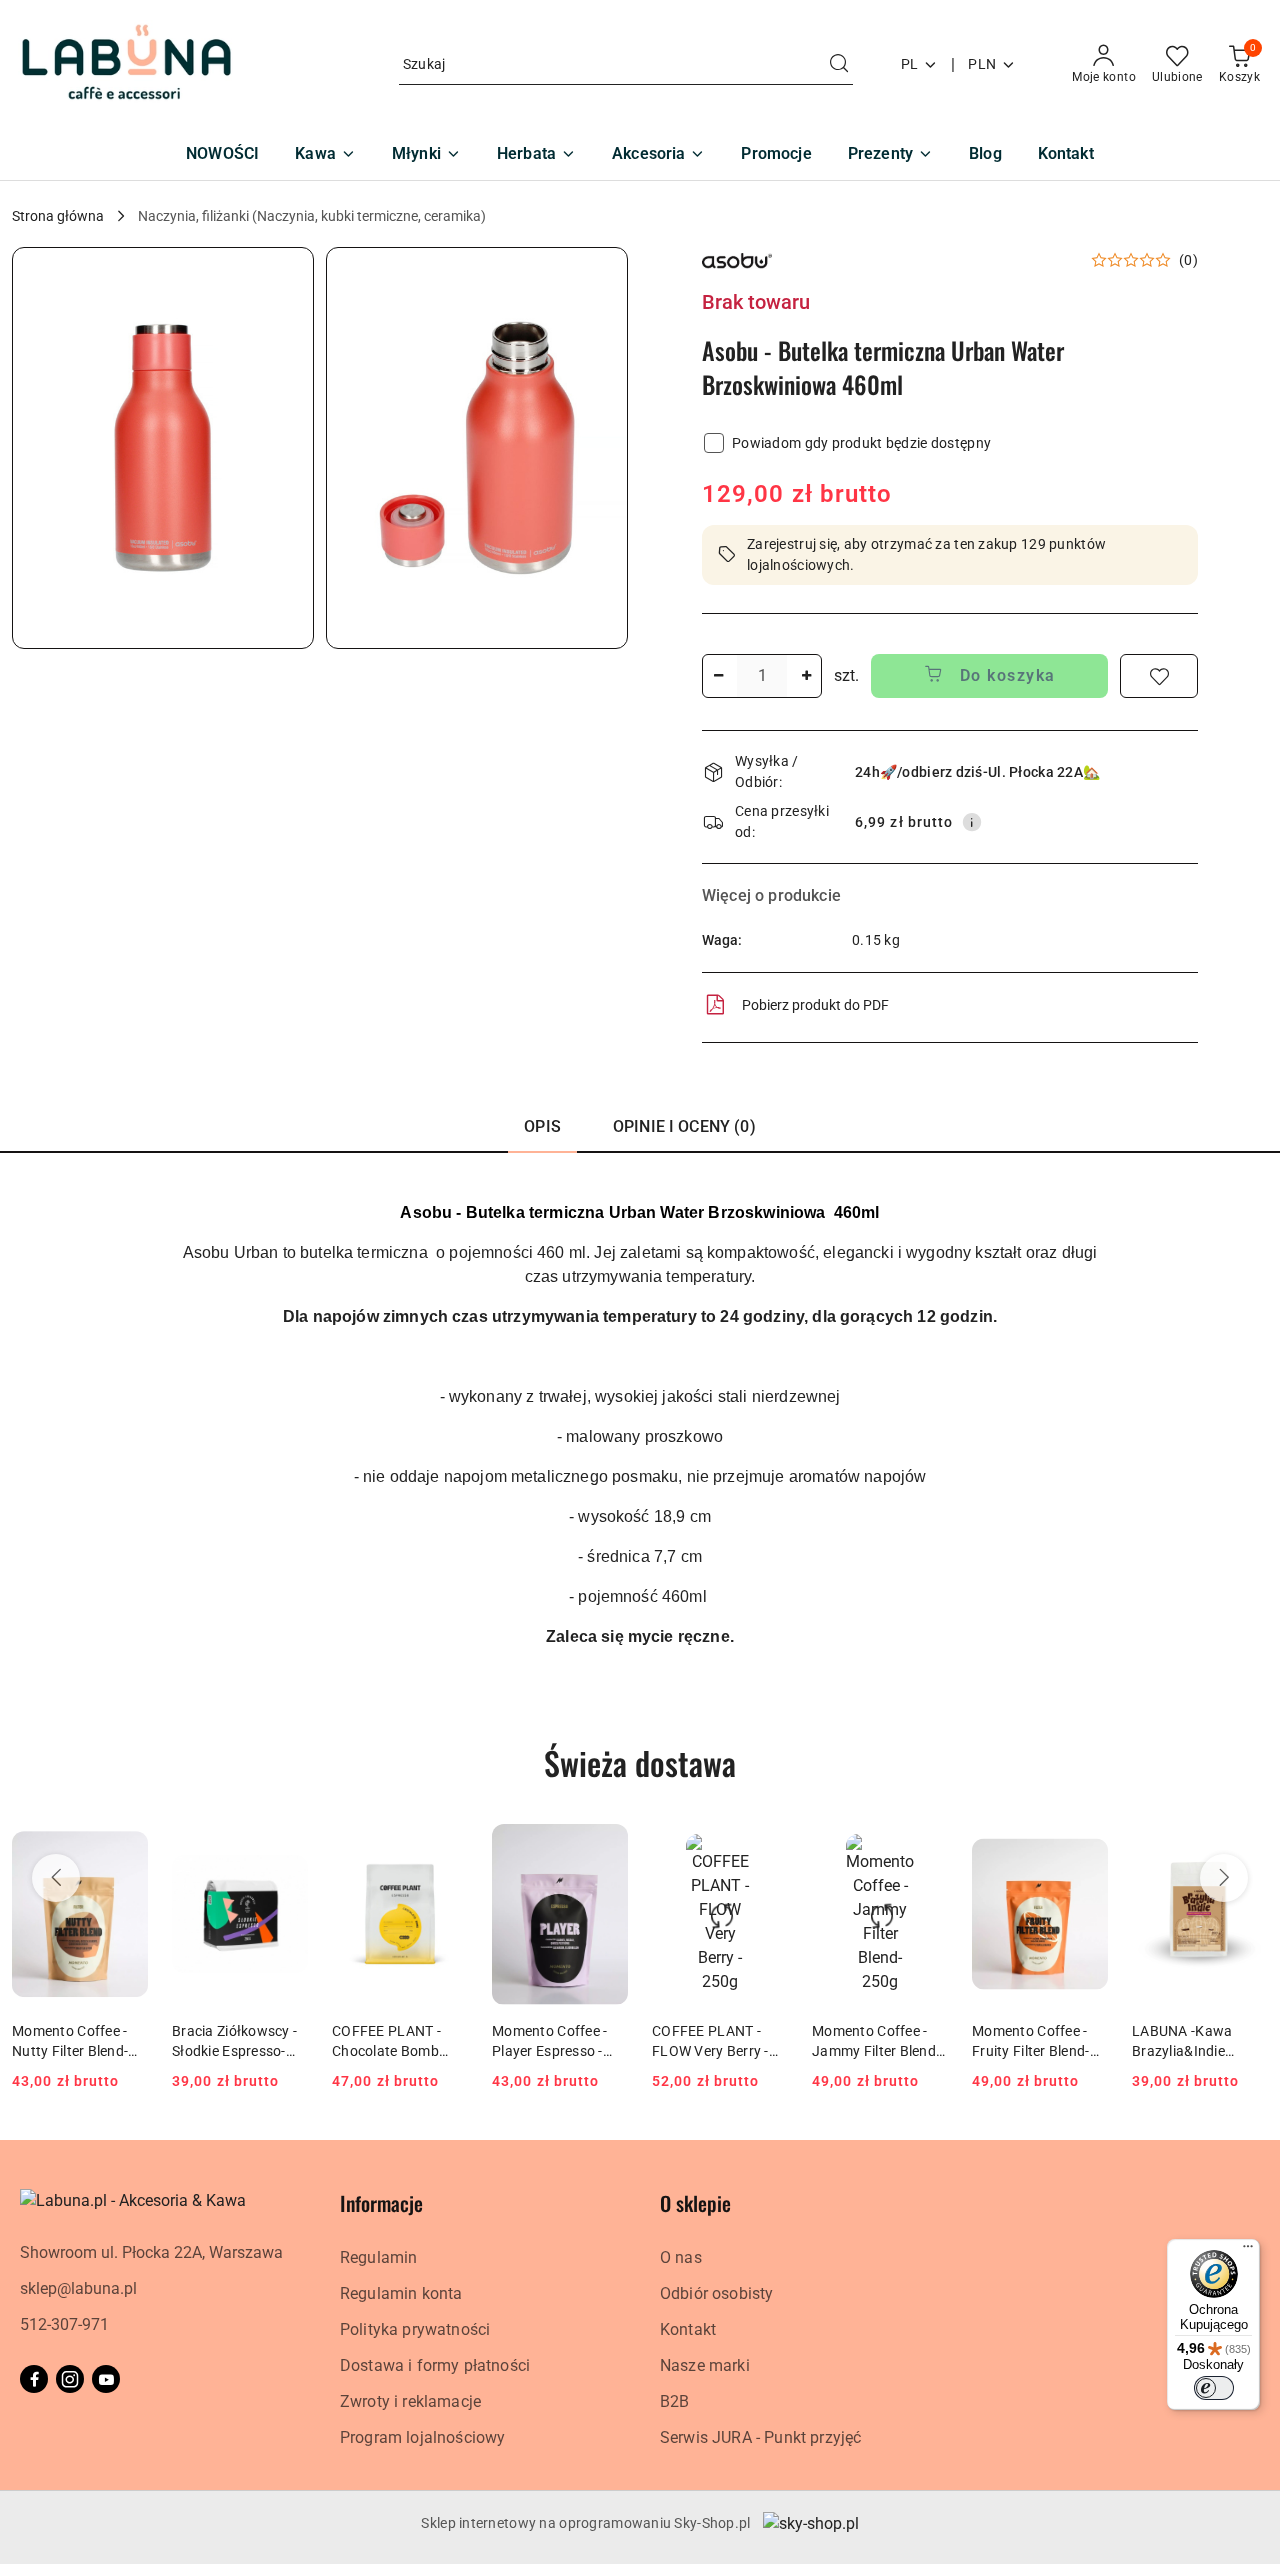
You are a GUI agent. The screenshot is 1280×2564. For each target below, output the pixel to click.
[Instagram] (70, 2379)
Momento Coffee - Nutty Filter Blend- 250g (70, 2042)
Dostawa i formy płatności (435, 2365)
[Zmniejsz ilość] (718, 676)
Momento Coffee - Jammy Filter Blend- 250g (876, 2042)
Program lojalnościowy (422, 2437)
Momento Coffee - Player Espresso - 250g (549, 2042)
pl (910, 64)
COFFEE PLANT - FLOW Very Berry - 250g (710, 2042)
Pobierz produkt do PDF (815, 1005)
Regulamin (378, 2257)
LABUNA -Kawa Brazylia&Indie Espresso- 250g (1182, 2042)
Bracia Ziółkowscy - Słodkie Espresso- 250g (234, 2042)
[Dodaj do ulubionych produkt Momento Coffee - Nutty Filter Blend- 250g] (125, 1847)
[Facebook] (34, 2379)
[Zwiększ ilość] (806, 676)
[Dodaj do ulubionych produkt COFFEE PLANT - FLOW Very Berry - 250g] (765, 1847)
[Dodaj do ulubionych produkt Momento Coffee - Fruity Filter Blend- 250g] (1085, 1847)
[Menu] (1248, 2251)
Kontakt (688, 2329)
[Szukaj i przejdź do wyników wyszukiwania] (839, 65)
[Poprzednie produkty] (56, 1878)
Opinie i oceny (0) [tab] (684, 1126)
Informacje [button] (381, 2203)
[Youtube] (106, 2379)
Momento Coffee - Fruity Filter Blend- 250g (1031, 2042)
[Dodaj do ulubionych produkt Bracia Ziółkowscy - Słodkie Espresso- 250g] (285, 1847)
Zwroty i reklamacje (410, 2401)
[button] (163, 448)
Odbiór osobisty (716, 2293)
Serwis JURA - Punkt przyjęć (760, 2437)
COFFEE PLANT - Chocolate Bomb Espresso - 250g (386, 2042)
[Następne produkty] (1224, 1878)
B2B (674, 2401)
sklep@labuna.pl (78, 2288)
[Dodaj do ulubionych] (1159, 676)
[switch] (1214, 2388)
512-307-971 (64, 2324)
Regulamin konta (401, 2293)
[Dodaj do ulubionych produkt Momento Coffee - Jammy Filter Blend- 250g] (925, 1847)
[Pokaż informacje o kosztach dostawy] (972, 822)
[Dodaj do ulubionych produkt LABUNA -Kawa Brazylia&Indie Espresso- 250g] (1245, 1847)
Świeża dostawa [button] (640, 1762)
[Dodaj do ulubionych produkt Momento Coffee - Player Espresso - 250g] (605, 1847)
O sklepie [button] (695, 2203)
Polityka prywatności (415, 2329)
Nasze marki (705, 2365)
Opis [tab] (542, 1126)
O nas (681, 2257)
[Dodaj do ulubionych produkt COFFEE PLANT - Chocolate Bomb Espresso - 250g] (445, 1847)
